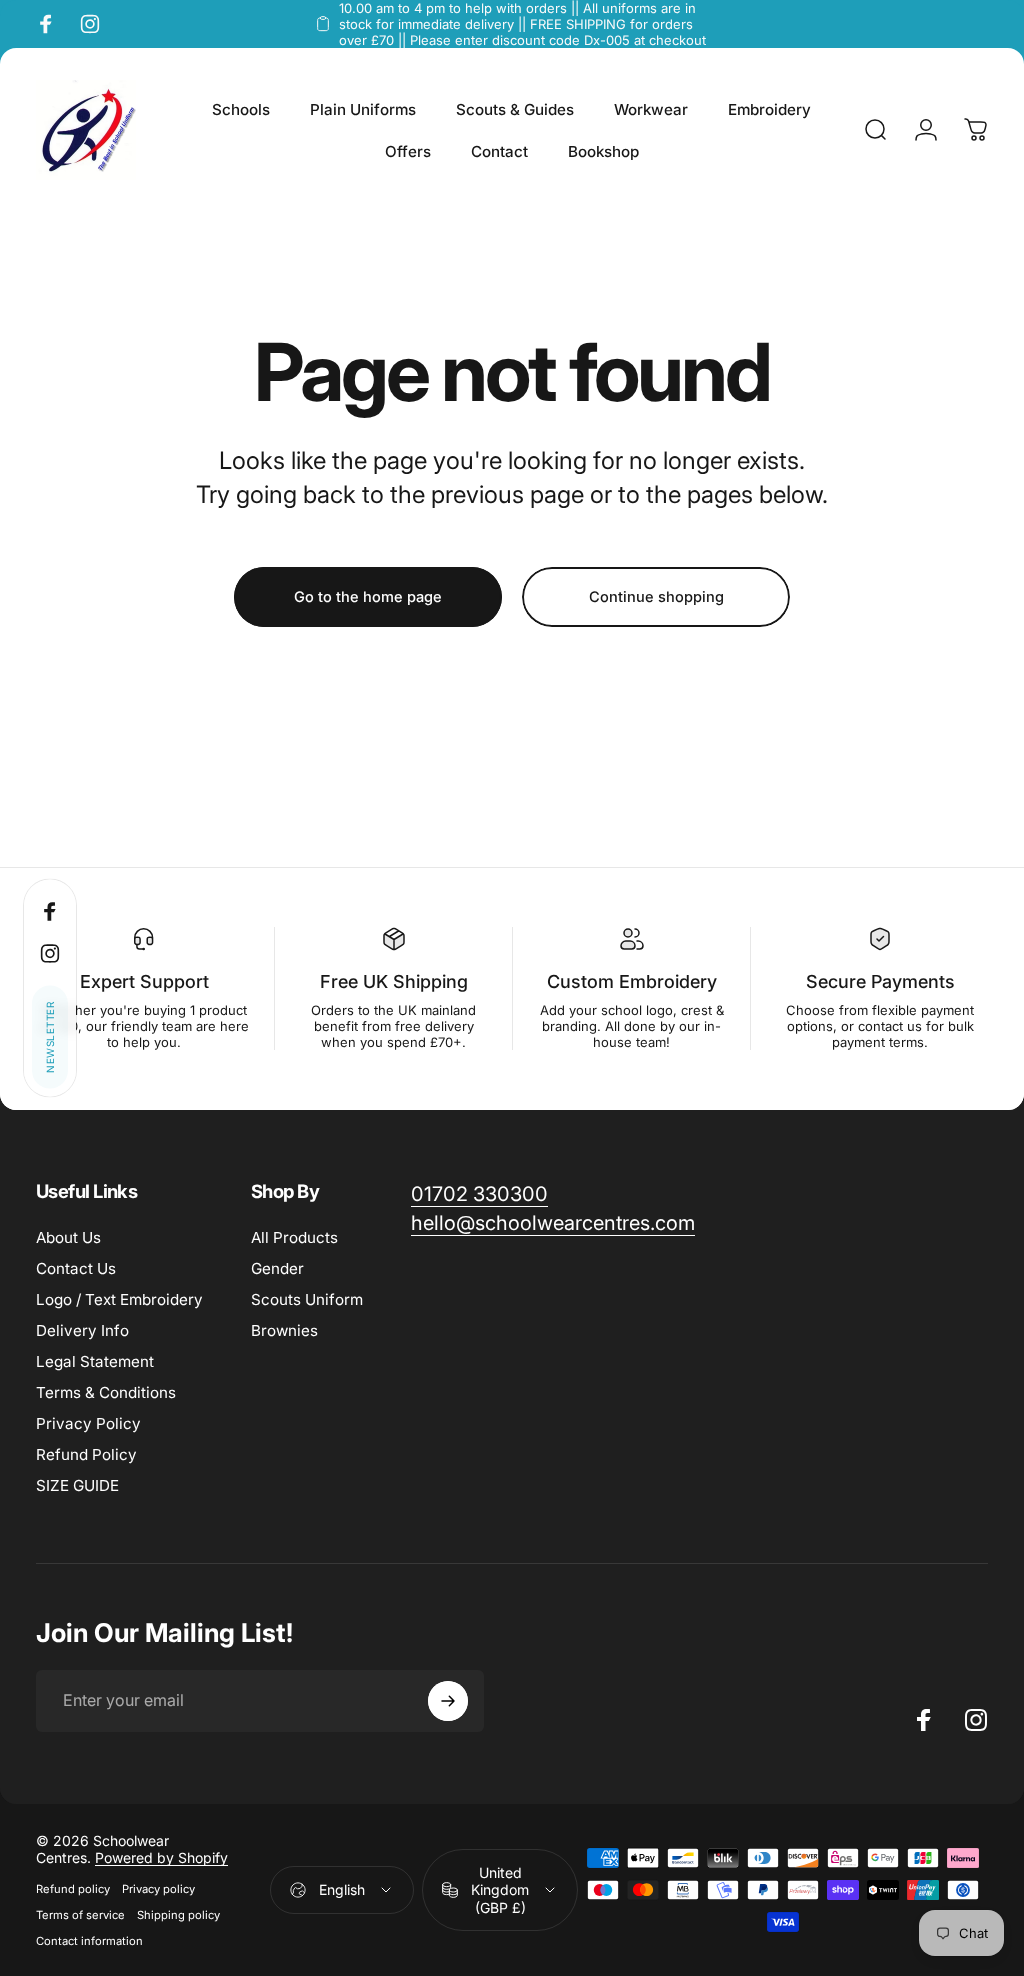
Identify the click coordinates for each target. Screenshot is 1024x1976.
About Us (68, 1237)
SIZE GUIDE (77, 1485)
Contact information (89, 1941)
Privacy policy (158, 1889)
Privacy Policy (88, 1423)
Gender (277, 1268)
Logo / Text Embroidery (119, 1299)
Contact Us (76, 1268)
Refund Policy (86, 1454)
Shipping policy (178, 1915)
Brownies (284, 1330)
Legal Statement (95, 1361)
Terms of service (80, 1915)
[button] (50, 1037)
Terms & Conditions (106, 1392)
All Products (294, 1237)
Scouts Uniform (307, 1299)
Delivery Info (82, 1330)
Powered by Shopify (161, 1857)
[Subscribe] (448, 1701)
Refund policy (73, 1889)
